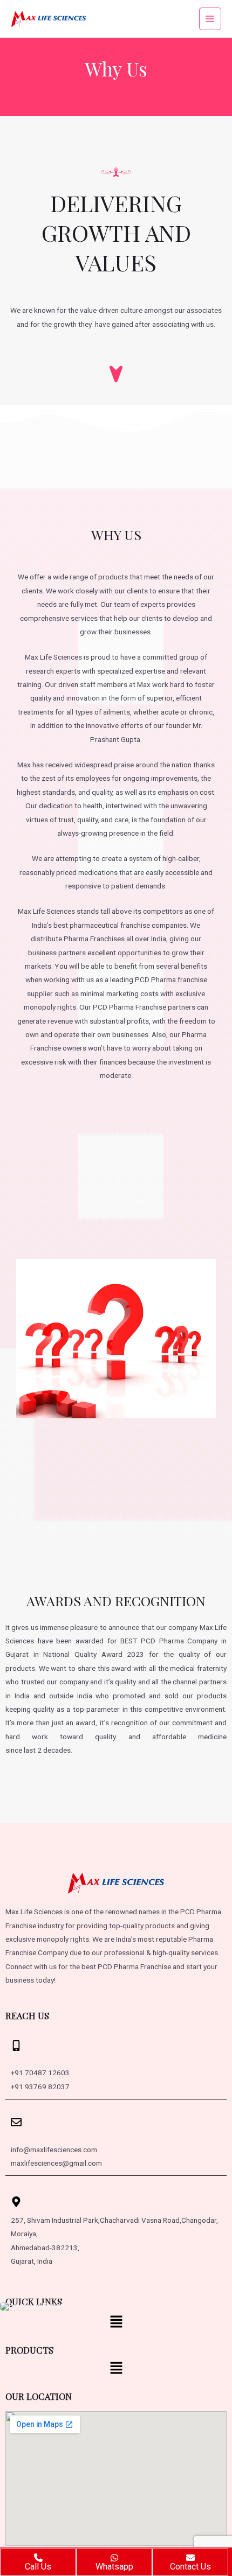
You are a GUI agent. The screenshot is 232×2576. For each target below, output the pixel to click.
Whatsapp (114, 2567)
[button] (116, 2323)
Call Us (38, 2567)
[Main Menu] (210, 19)
